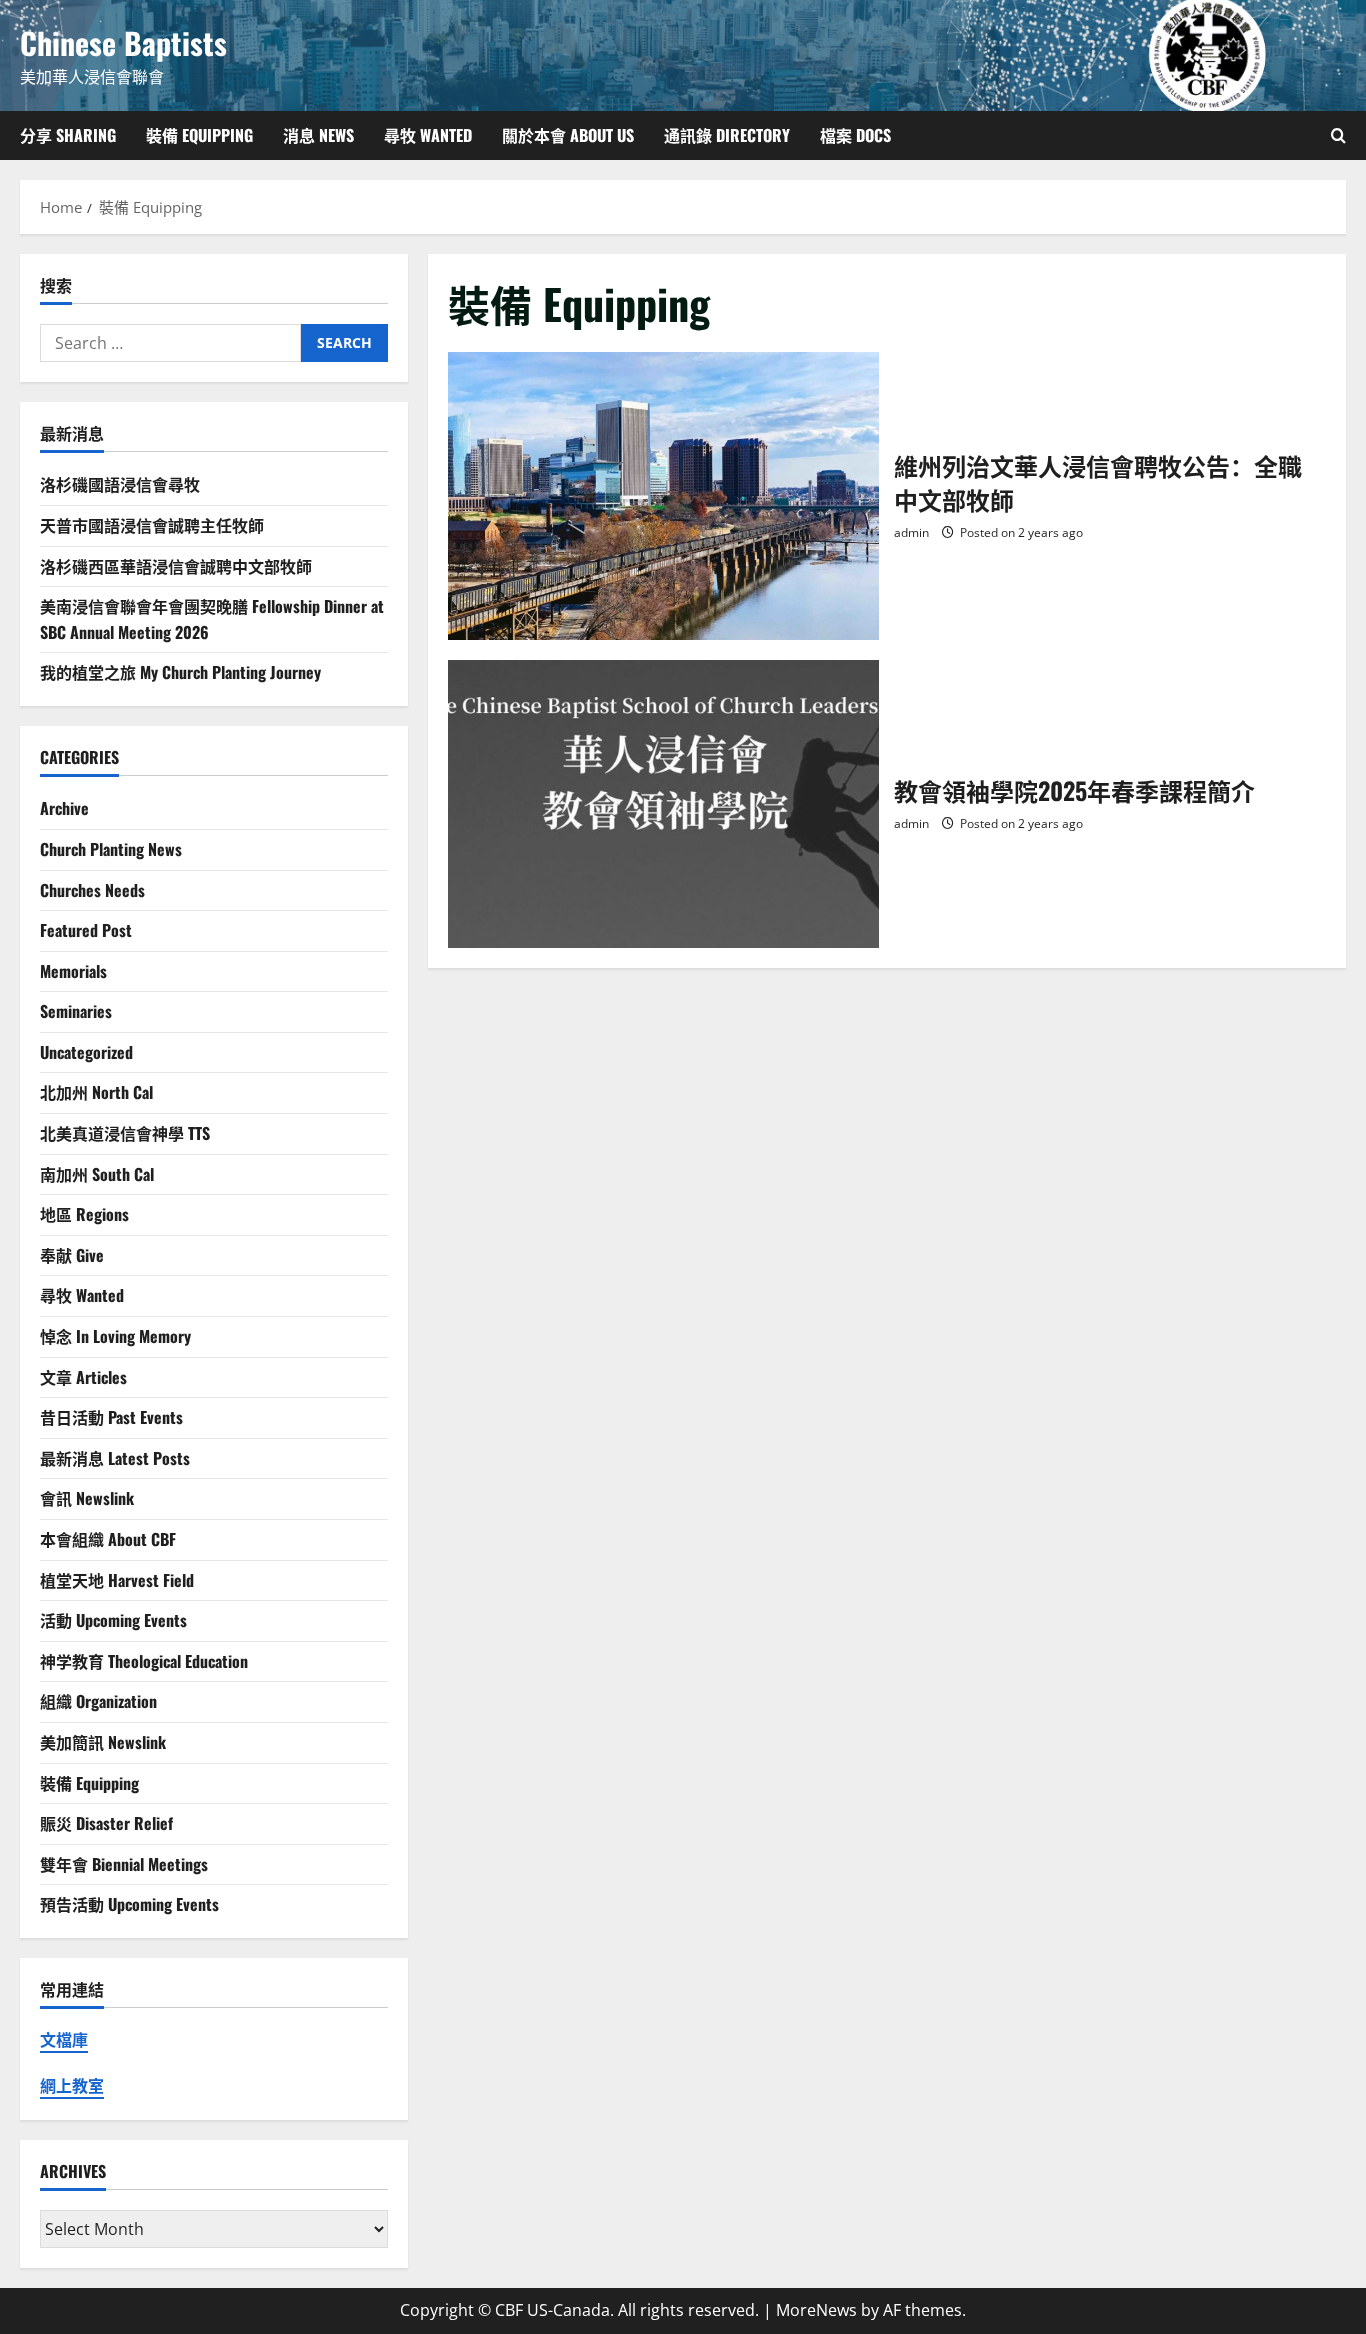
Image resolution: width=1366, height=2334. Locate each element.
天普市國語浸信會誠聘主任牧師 (152, 525)
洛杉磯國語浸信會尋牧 (120, 484)
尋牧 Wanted (428, 135)
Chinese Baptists (123, 42)
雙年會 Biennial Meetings (124, 1864)
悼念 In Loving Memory (115, 1336)
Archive (64, 808)
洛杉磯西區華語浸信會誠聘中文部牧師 (176, 566)
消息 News (318, 135)
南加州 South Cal (97, 1174)
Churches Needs (92, 890)
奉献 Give (72, 1255)
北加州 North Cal (96, 1092)
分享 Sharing (68, 135)
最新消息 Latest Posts (115, 1458)
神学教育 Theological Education (144, 1661)
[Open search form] (1338, 135)
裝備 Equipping (199, 135)
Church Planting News (111, 849)
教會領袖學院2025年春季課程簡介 (664, 804)
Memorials (73, 971)
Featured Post (86, 930)
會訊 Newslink (87, 1498)
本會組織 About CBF (108, 1539)
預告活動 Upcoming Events (129, 1904)
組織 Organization (98, 1701)
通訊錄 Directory (727, 135)
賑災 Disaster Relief (106, 1823)
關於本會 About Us (568, 135)
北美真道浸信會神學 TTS (125, 1133)
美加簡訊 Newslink (103, 1742)
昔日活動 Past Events (111, 1417)
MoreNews (816, 2310)
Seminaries (76, 1011)
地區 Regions (84, 1214)
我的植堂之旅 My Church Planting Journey (180, 672)
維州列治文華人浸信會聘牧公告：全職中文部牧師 (664, 496)
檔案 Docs (855, 135)
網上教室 (72, 2086)
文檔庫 (64, 2040)
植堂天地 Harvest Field (117, 1580)
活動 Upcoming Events (113, 1620)
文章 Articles (83, 1377)
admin (911, 532)
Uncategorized (86, 1052)
